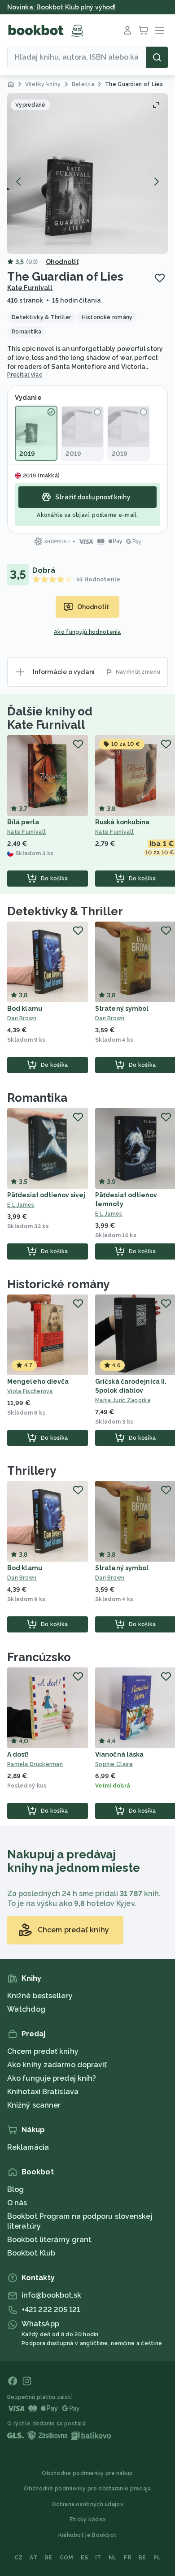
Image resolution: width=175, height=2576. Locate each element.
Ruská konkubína (122, 822)
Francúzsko (39, 1657)
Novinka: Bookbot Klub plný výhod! (61, 7)
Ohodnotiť (62, 262)
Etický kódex (88, 2520)
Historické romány (58, 1284)
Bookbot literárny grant (49, 2240)
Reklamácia (28, 2147)
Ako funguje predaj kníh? (52, 2078)
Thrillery (32, 1471)
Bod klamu (25, 1009)
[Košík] (144, 30)
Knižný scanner (34, 2105)
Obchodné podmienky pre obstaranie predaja (87, 2489)
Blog (15, 2189)
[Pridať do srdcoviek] (160, 278)
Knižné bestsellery (40, 1996)
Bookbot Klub (31, 2253)
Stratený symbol (122, 1009)
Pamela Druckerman (35, 1764)
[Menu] (160, 30)
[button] (87, 173)
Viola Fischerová (30, 1391)
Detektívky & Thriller (65, 911)
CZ (19, 2558)
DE (48, 2558)
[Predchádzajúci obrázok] (19, 182)
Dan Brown (22, 1018)
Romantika (37, 1098)
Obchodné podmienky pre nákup (87, 2473)
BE (142, 2558)
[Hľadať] (157, 57)
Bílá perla (23, 822)
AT (33, 2558)
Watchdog (26, 2009)
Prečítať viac (25, 375)
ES (85, 2558)
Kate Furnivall (30, 288)
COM (67, 2558)
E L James (21, 1205)
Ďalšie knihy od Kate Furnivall (50, 718)
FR (127, 2558)
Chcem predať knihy (43, 2051)
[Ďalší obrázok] (156, 182)
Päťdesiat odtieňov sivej (46, 1195)
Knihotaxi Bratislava (43, 2092)
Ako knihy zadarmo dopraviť (57, 2065)
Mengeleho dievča (38, 1381)
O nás (17, 2203)
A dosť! (18, 1754)
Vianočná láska (119, 1754)
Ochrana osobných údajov (87, 2504)
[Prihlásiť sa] (127, 30)
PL (157, 2558)
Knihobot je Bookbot (88, 2535)
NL (113, 2558)
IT (98, 2558)
